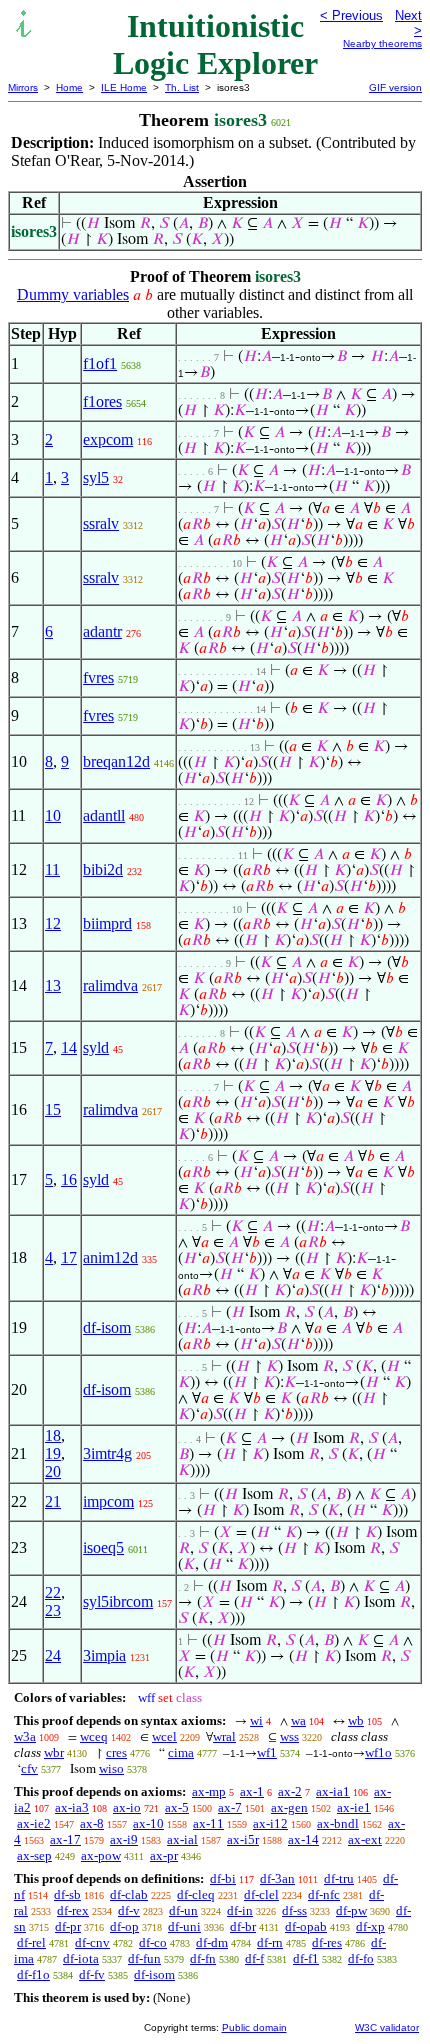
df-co (153, 1942)
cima (181, 1752)
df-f (254, 1958)
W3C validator (387, 2027)
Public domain (254, 2027)
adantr (102, 631)
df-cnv (92, 1942)
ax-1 (252, 1791)
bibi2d (103, 869)
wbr (54, 1752)
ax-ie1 (354, 1807)
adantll (104, 815)
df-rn (270, 1942)
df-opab (306, 1926)
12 (53, 923)
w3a (25, 1736)
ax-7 (230, 1807)
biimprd (107, 923)
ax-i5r (243, 1839)
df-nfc (324, 1894)
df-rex (73, 1910)
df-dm (212, 1942)
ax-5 (177, 1807)
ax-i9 (124, 1839)
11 (52, 869)
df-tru (339, 1878)
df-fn (203, 1958)
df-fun (144, 1958)
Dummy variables (73, 294)
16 (69, 1179)
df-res (327, 1942)
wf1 (267, 1752)
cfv (29, 1768)
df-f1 (306, 1958)
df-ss (294, 1910)
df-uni (184, 1926)
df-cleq (196, 1894)
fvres (98, 677)
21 (53, 1501)
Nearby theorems (382, 43)
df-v (129, 1910)
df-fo (361, 1958)
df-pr (68, 1926)
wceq (94, 1736)
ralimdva (110, 985)
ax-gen (289, 1807)
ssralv (101, 523)
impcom (108, 1501)
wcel (164, 1736)
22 (53, 1592)
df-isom (107, 1327)
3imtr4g (107, 1453)
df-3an (277, 1878)
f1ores (102, 401)
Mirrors (23, 87)
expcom (108, 439)
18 (53, 1435)
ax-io (127, 1807)
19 (53, 1453)
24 (53, 1655)
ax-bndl (338, 1823)
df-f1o (33, 1974)
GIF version (395, 87)
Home (69, 87)
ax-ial (182, 1839)
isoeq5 (103, 1547)
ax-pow (101, 1855)
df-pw (351, 1910)
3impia (104, 1655)
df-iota (81, 1958)
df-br (243, 1926)
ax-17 (65, 1839)
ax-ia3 (72, 1807)
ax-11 (208, 1823)
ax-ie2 (34, 1823)
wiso (111, 1768)
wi (256, 1720)
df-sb (67, 1894)
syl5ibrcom (118, 1601)
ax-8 (92, 1823)
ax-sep (34, 1855)
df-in (240, 1910)
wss (289, 1736)
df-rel (31, 1942)
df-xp (370, 1926)
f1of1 (100, 363)
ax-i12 (270, 1823)
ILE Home (124, 87)
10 (53, 815)
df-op (124, 1926)
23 (53, 1610)
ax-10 (148, 1823)
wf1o (378, 1752)
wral (224, 1736)
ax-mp (209, 1791)
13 (53, 985)
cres (116, 1752)
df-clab (129, 1894)
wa (298, 1720)
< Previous (351, 15)
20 (53, 1471)
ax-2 (290, 1791)
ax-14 (303, 1839)
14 (69, 1047)
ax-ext (365, 1839)
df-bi (223, 1878)
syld (96, 1047)
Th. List (182, 87)
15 (53, 1109)
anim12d (110, 1257)
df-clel (261, 1894)
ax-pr (164, 1855)
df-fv (92, 1974)
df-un (183, 1910)
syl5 (96, 477)
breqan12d (116, 761)
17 (69, 1257)
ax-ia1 (333, 1791)
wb (356, 1720)
